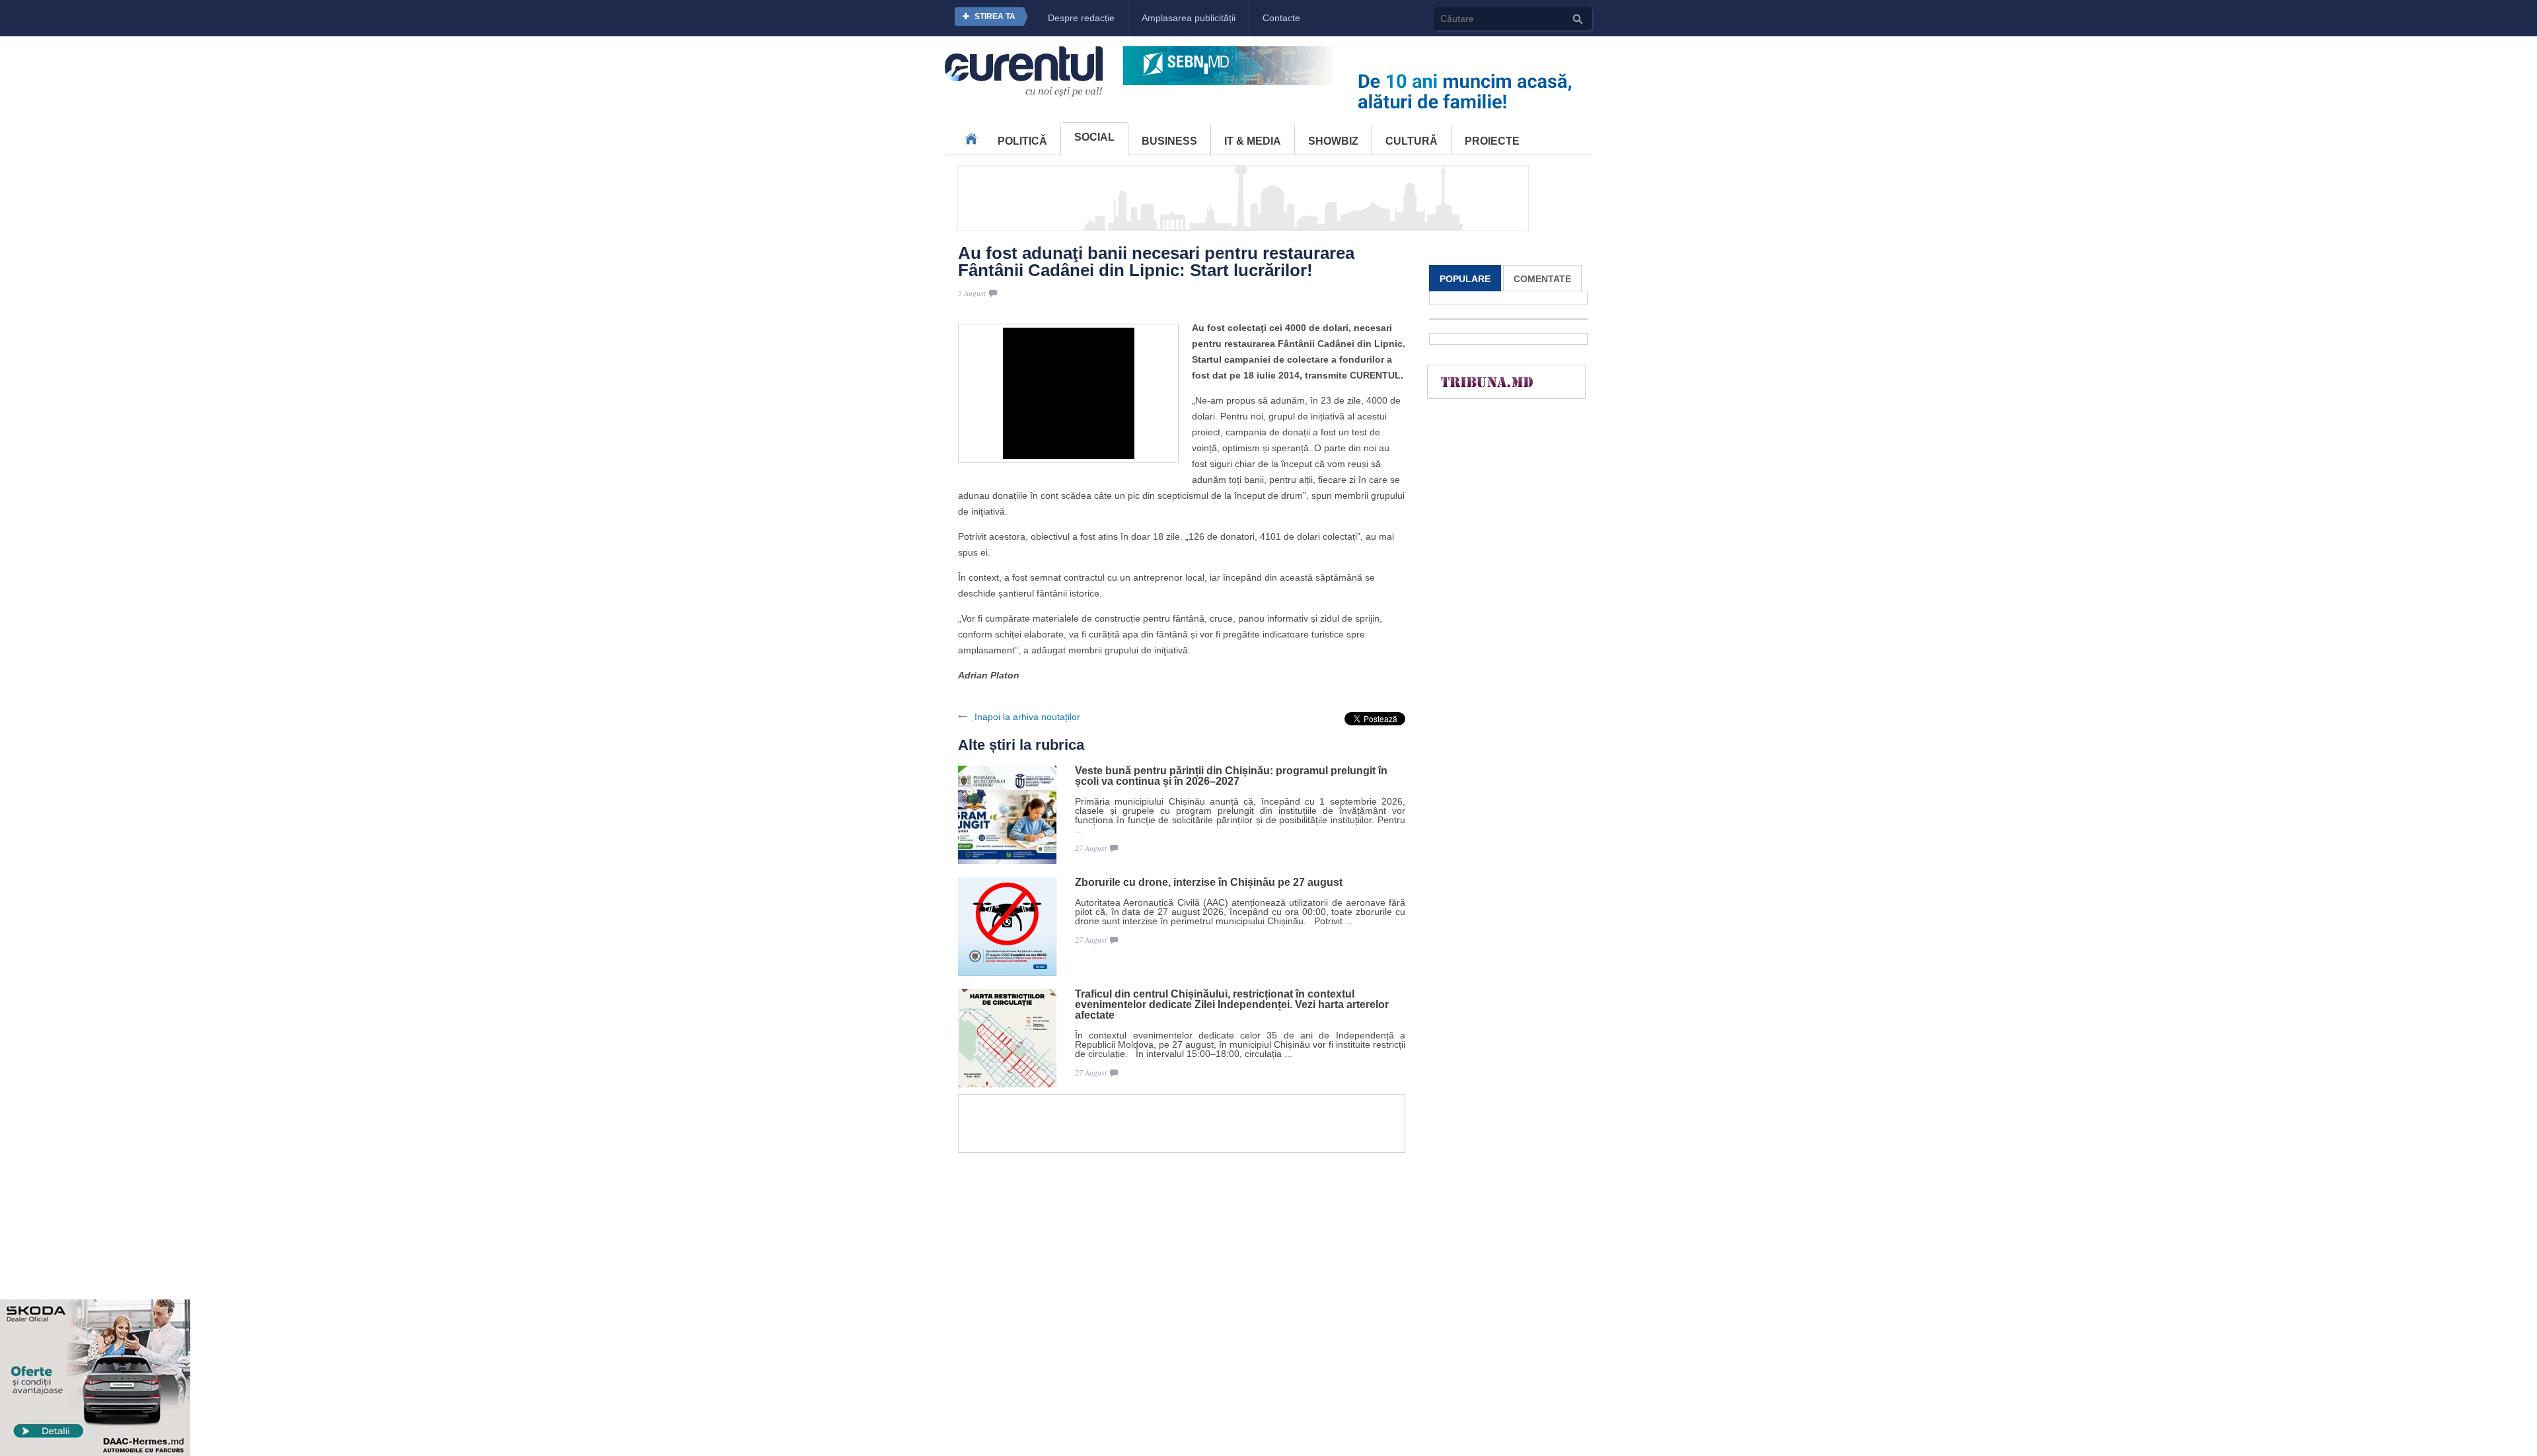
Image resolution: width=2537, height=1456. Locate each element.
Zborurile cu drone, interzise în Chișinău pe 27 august (1209, 883)
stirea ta (995, 17)
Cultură (1412, 141)
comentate (1542, 279)
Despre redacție (1081, 18)
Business (1169, 141)
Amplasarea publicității (1189, 18)
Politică (1022, 141)
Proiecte (1492, 141)
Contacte (1281, 18)
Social (1094, 137)
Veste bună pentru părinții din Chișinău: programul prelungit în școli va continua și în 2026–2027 (1231, 776)
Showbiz (1333, 141)
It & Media (1253, 141)
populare (1465, 279)
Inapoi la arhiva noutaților (1027, 717)
